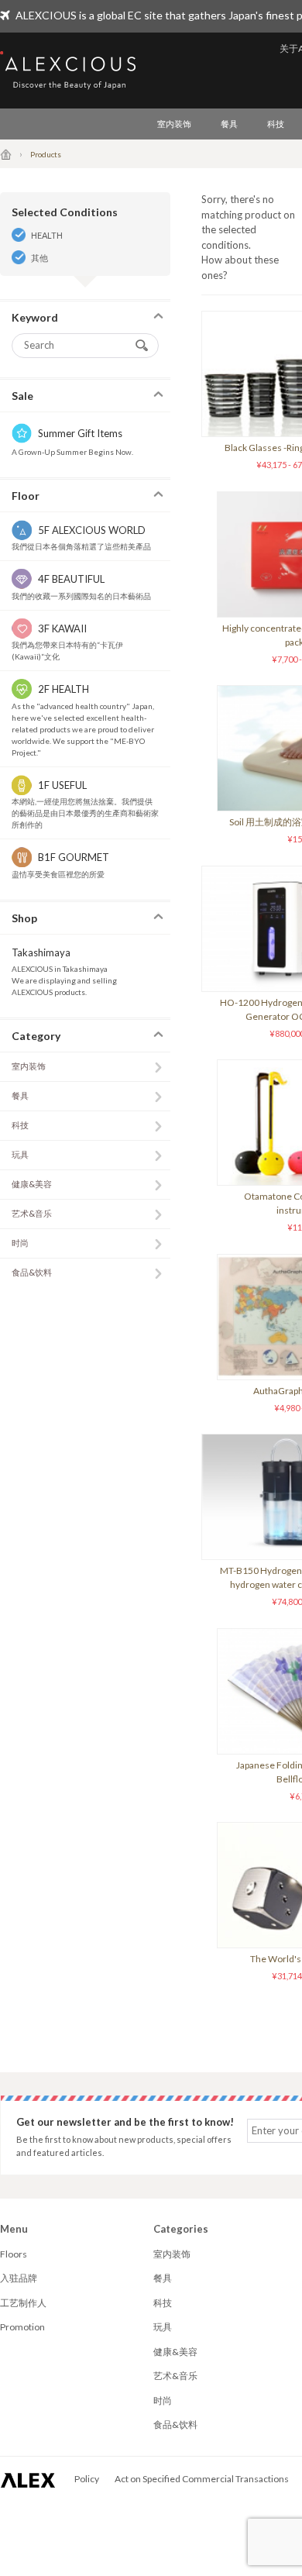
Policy (87, 2479)
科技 (276, 124)
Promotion (22, 2327)
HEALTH (47, 235)
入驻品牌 (19, 2278)
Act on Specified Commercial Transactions (202, 2479)
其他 (39, 258)
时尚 (20, 1243)
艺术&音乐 (32, 1213)
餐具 (229, 124)
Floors (14, 2254)
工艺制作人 (23, 2303)
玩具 (20, 1154)
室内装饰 (174, 124)
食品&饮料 (32, 1272)
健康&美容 (32, 1184)
